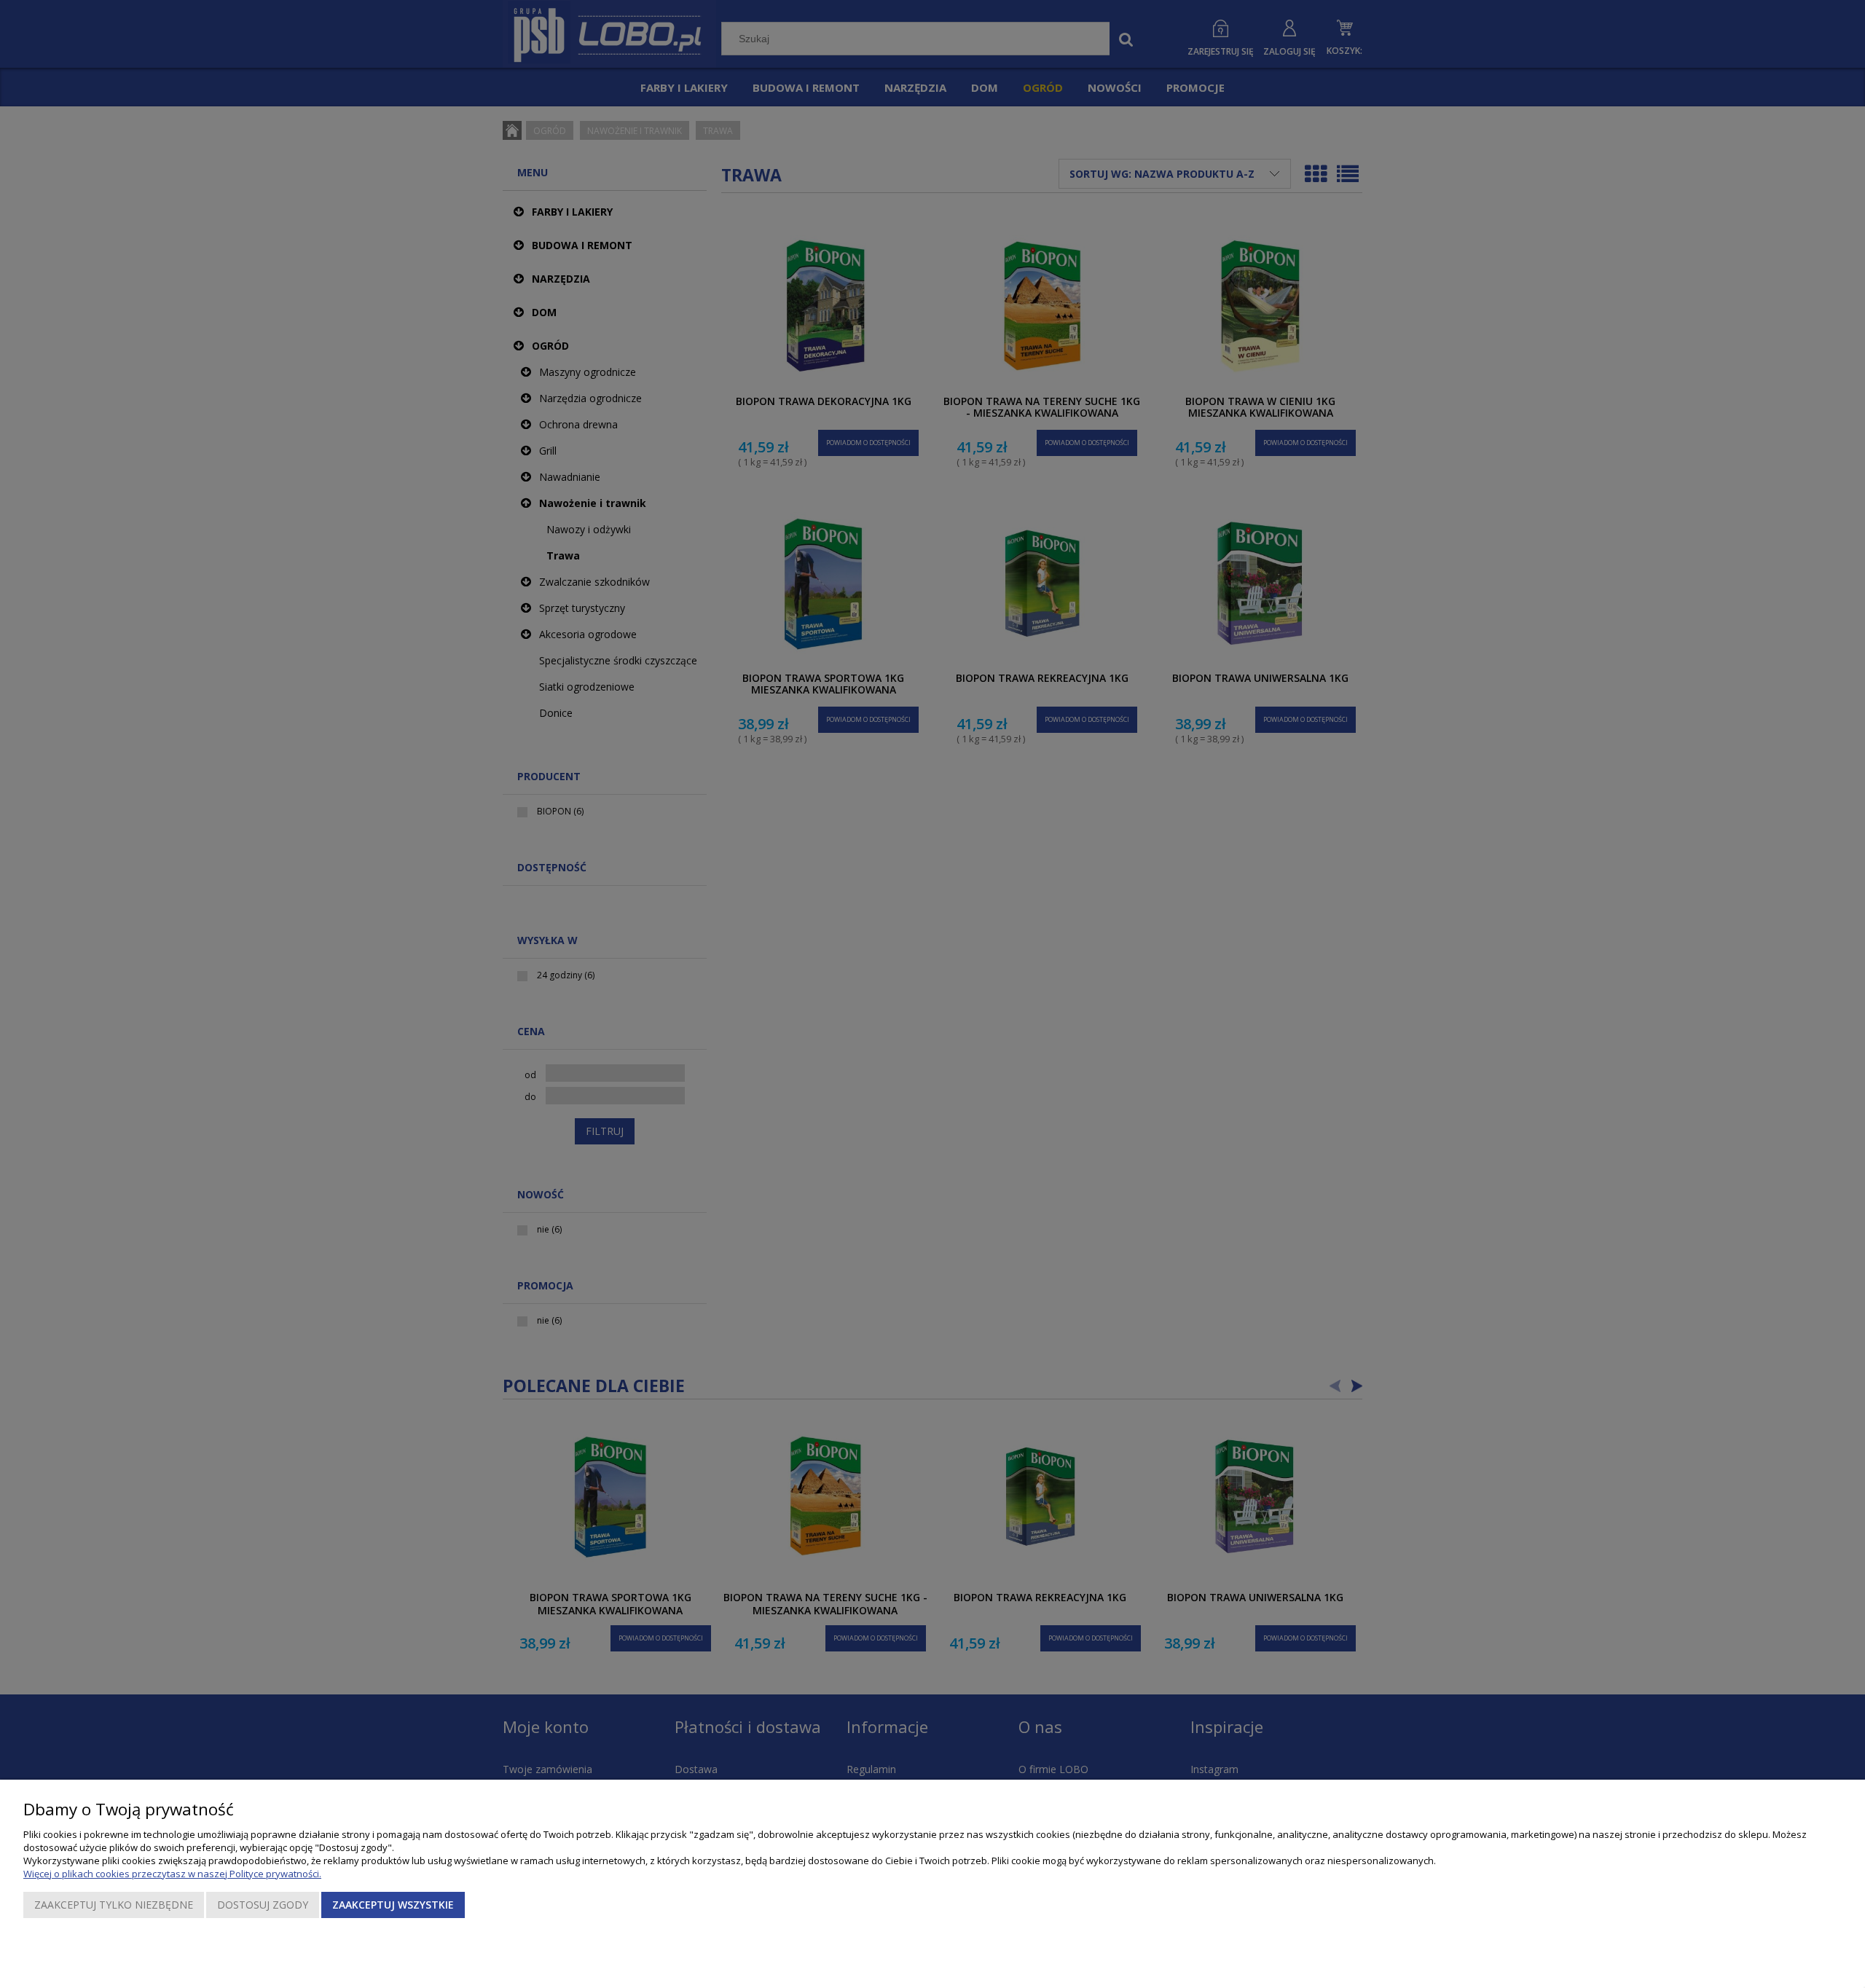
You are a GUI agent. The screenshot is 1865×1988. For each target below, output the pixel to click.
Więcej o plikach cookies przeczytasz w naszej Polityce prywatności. (172, 1874)
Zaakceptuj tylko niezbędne (114, 1905)
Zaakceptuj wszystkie (393, 1905)
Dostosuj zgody (263, 1905)
